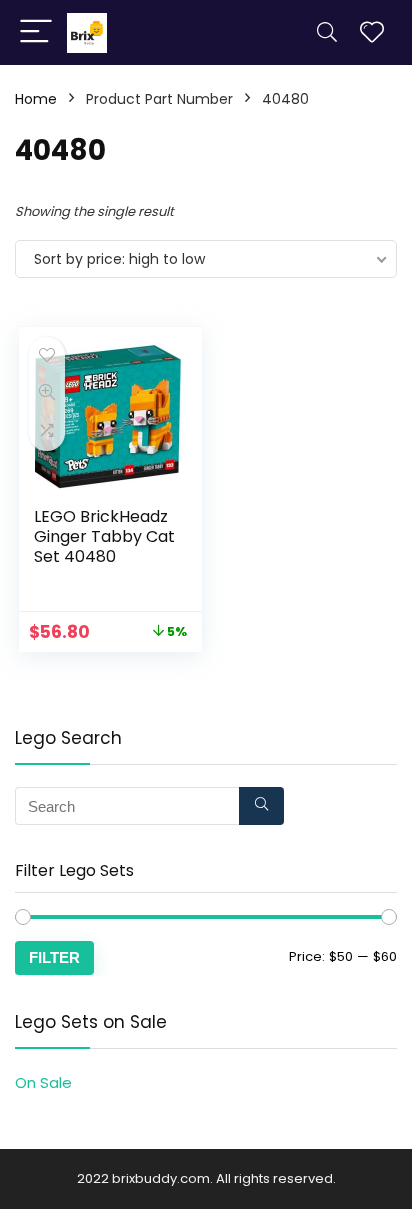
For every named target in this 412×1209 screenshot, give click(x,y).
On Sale (43, 1082)
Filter (54, 957)
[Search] (327, 32)
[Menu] (36, 32)
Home (36, 99)
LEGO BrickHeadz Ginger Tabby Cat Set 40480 (104, 536)
